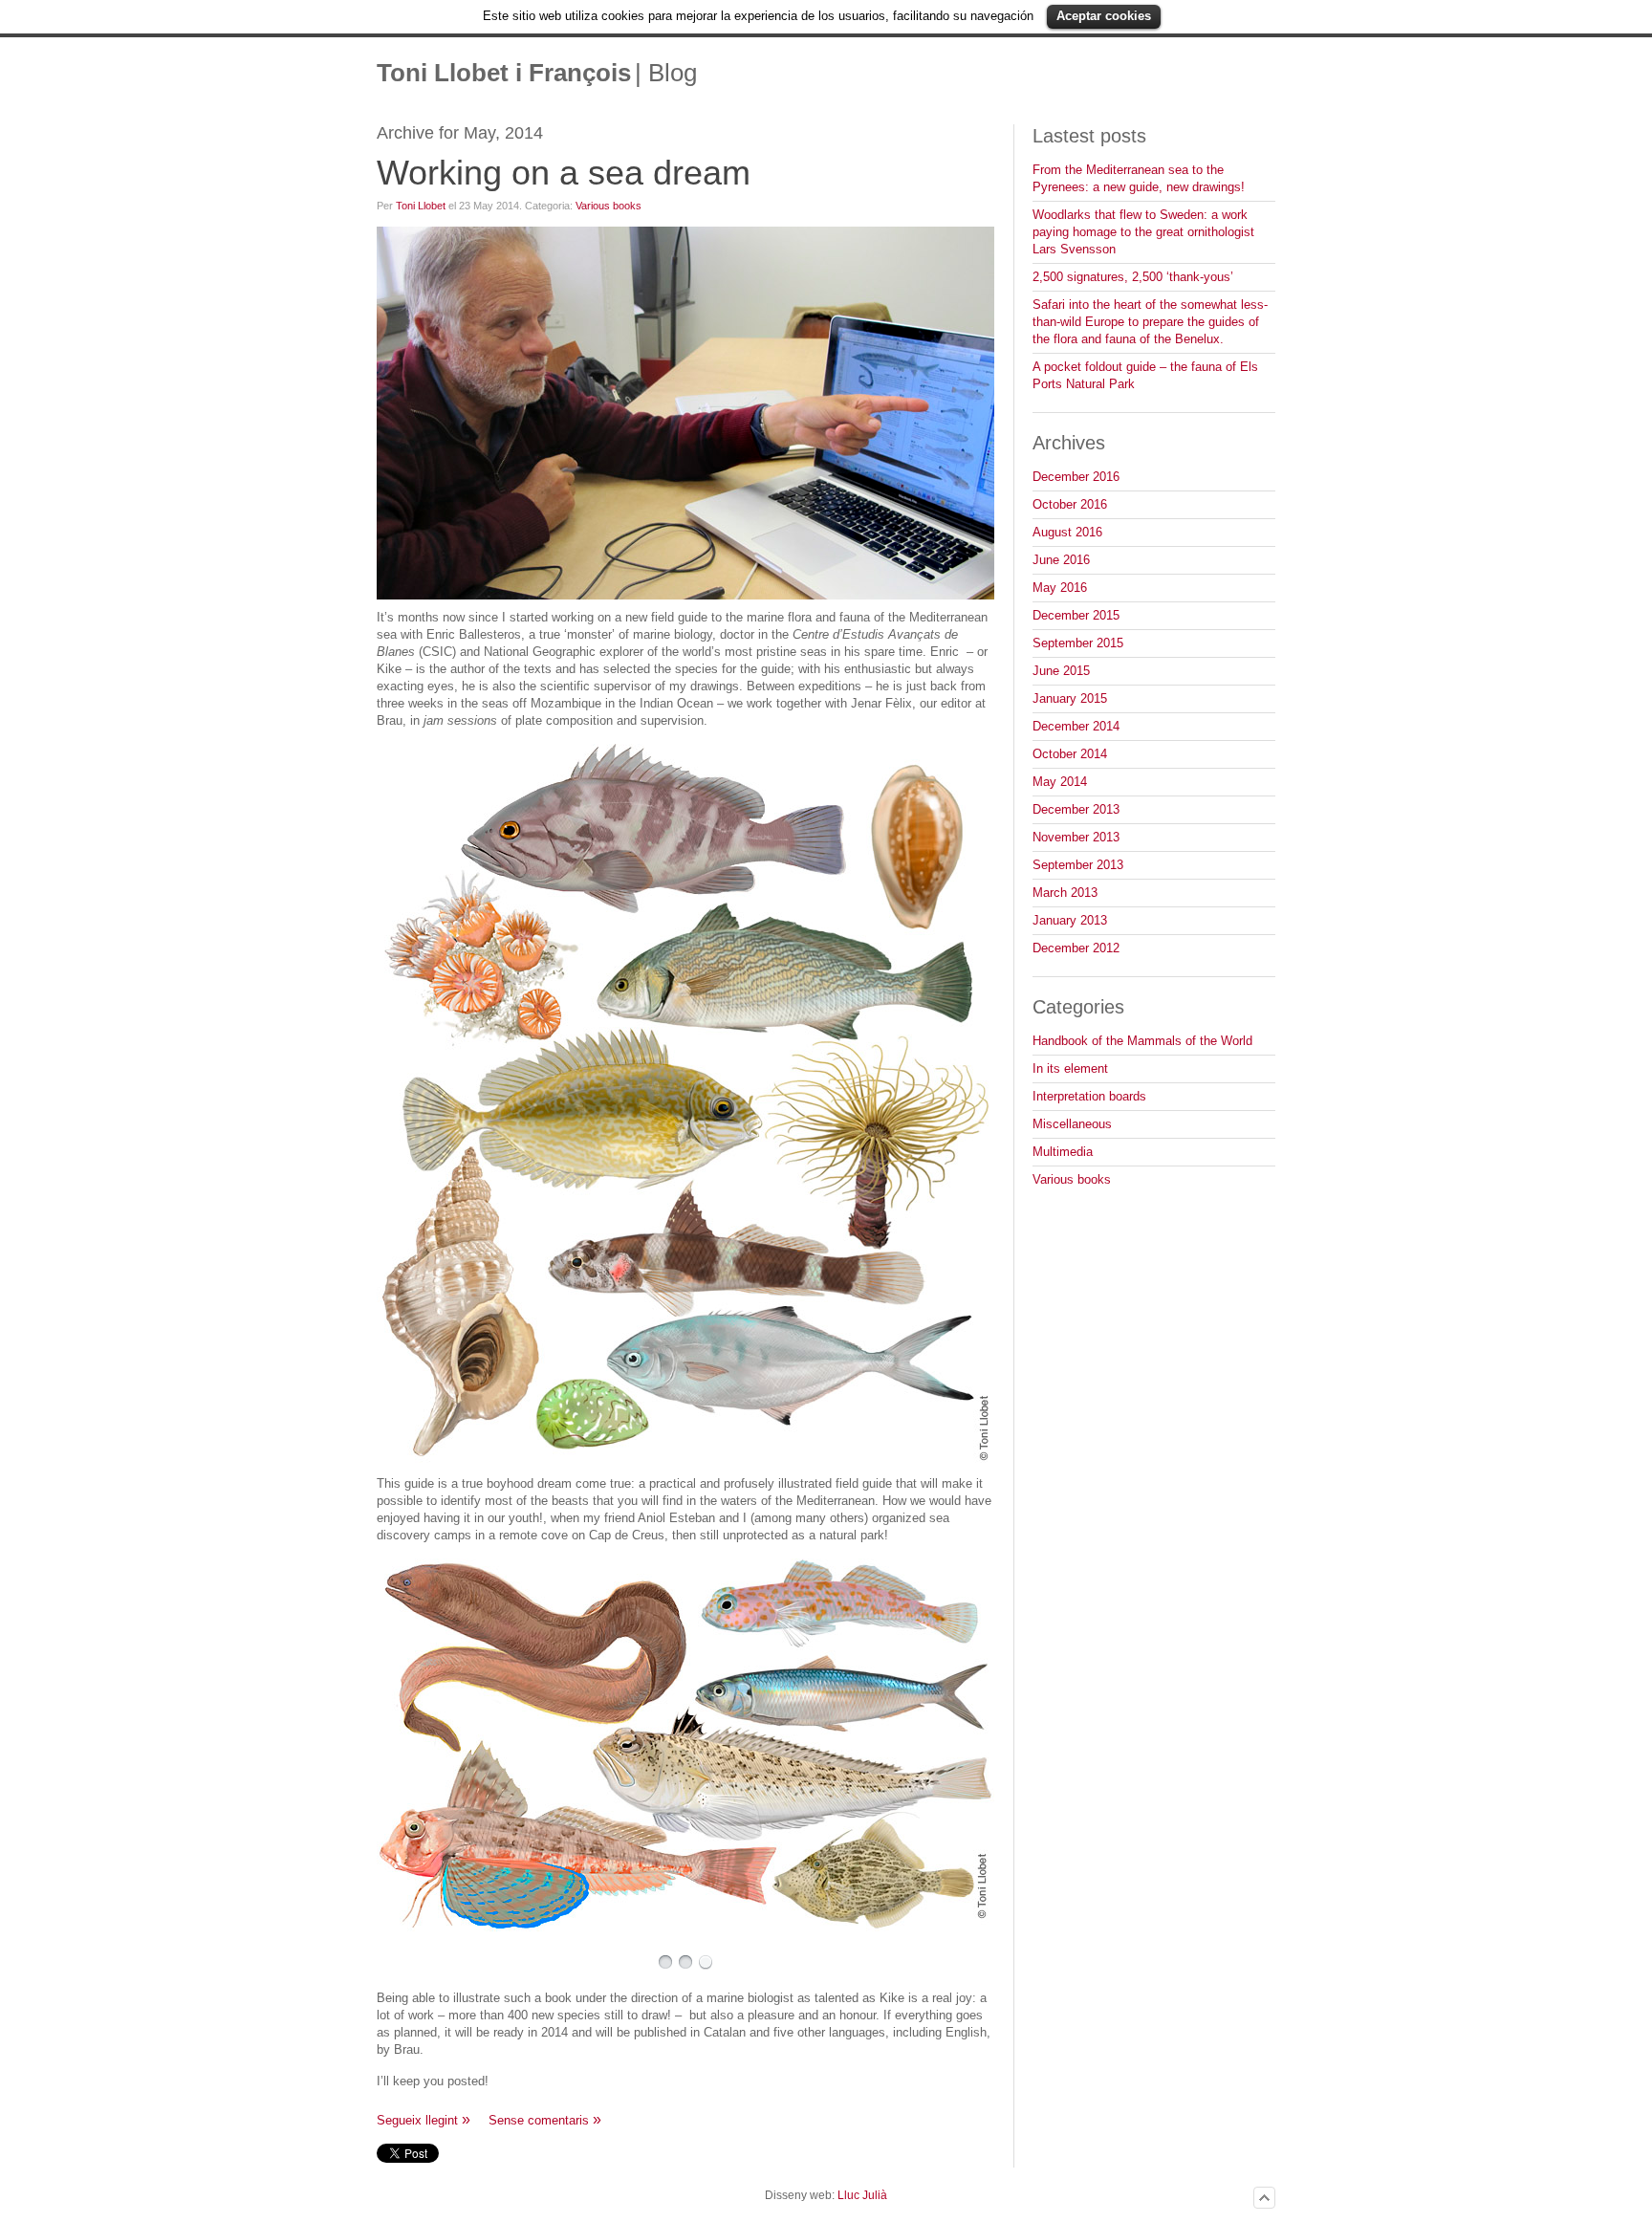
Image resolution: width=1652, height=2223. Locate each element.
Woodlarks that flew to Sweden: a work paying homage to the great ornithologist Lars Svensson (1143, 232)
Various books (609, 206)
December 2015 (1076, 615)
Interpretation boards (1089, 1096)
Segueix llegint (417, 2120)
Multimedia (1063, 1152)
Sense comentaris (539, 2120)
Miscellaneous (1072, 1124)
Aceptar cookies (1104, 16)
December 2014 (1076, 726)
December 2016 (1076, 477)
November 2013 (1076, 837)
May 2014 (1060, 782)
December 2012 (1076, 948)
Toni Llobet (421, 206)
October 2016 (1070, 504)
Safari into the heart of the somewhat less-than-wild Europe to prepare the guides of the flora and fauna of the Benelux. (1150, 322)
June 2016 (1061, 560)
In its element (1070, 1068)
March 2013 (1065, 893)
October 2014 (1070, 754)
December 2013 (1076, 809)
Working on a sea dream (564, 173)
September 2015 (1078, 643)
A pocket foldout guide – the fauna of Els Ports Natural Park (1145, 375)
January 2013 (1070, 920)
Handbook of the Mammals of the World (1142, 1041)
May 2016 (1060, 588)
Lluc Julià (862, 2195)
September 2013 (1078, 865)
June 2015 (1061, 671)
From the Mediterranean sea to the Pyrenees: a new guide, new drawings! (1139, 178)
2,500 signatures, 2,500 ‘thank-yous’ (1133, 277)
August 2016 (1067, 532)
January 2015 (1070, 698)
